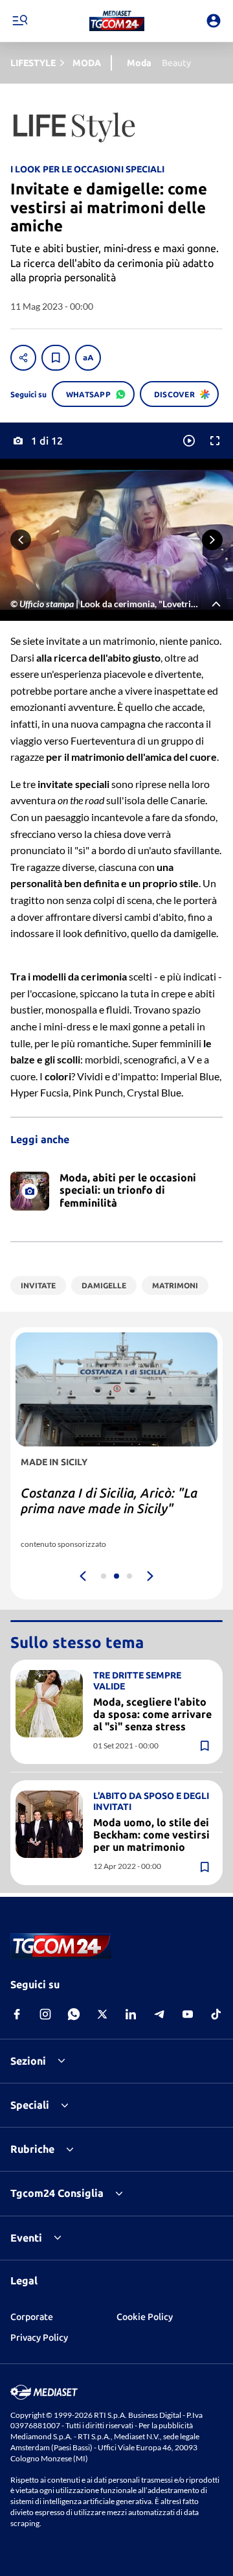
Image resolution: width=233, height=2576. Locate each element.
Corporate (32, 2317)
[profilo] (214, 21)
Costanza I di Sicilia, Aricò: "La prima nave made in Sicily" (109, 1501)
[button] (117, 21)
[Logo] (117, 21)
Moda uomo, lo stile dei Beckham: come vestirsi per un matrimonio (151, 1835)
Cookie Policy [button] (145, 2317)
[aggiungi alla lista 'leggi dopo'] (56, 358)
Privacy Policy (39, 2338)
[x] (102, 2014)
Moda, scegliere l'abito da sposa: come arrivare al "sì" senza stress (152, 1714)
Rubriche (32, 2149)
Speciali (30, 2105)
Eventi (26, 2238)
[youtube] (188, 2014)
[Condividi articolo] (23, 358)
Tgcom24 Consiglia (57, 2193)
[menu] (19, 21)
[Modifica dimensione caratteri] (88, 358)
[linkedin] (131, 2014)
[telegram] (159, 2014)
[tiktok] (216, 2014)
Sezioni (28, 2061)
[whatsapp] (74, 2014)
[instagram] (45, 2014)
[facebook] (17, 2014)
